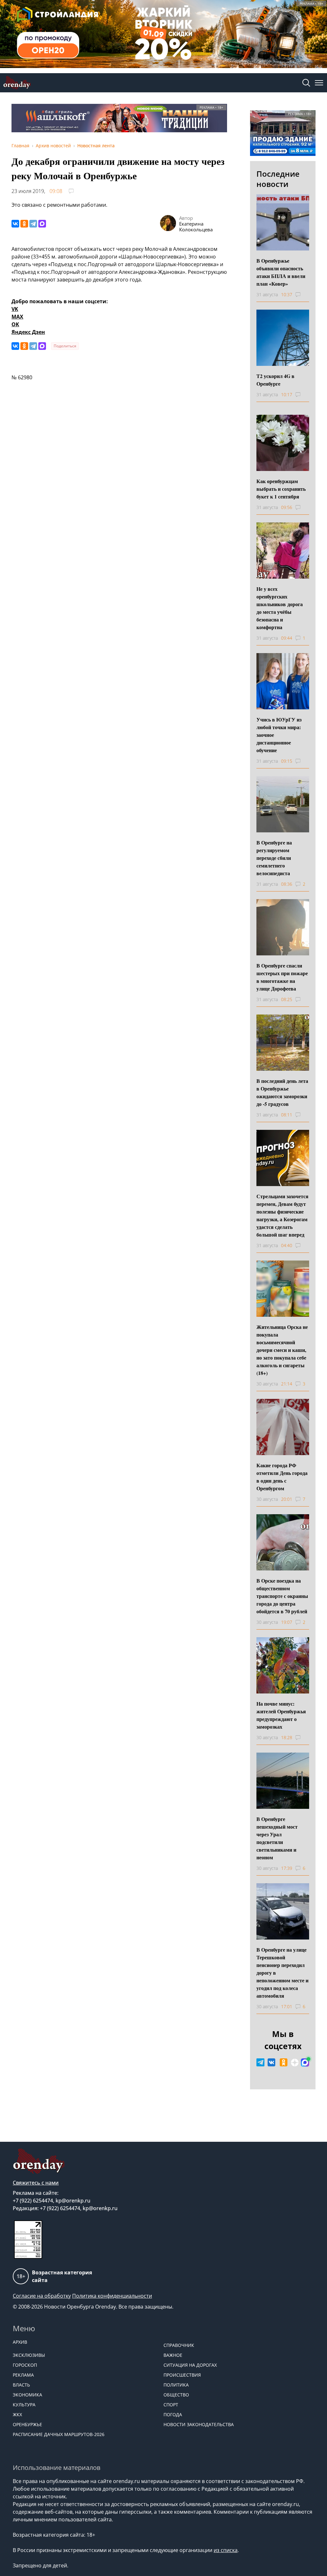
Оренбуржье (27, 2424)
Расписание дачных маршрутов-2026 (59, 2434)
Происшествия (182, 2375)
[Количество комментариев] (304, 295)
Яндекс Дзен (28, 332)
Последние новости (278, 179)
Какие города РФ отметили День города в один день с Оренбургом (282, 1477)
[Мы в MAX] (305, 2063)
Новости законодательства (199, 2424)
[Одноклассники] (24, 224)
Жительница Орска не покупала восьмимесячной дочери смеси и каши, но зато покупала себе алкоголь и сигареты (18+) (282, 1350)
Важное (173, 2355)
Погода (173, 2414)
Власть (21, 2385)
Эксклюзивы (29, 2355)
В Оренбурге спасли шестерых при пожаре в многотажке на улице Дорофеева (282, 977)
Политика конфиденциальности (112, 2296)
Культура (24, 2405)
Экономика (27, 2395)
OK (15, 324)
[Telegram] (33, 224)
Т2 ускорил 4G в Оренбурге (275, 380)
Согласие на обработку (42, 2296)
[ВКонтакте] (15, 224)
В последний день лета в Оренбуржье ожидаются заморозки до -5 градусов (282, 1092)
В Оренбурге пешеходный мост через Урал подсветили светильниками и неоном (277, 1838)
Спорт (171, 2405)
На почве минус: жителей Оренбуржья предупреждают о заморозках (281, 1715)
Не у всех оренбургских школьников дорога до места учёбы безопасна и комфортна (280, 608)
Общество (176, 2395)
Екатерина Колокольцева (196, 227)
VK (15, 309)
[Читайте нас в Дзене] (295, 2063)
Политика (176, 2385)
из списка (226, 2550)
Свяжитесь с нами (36, 2183)
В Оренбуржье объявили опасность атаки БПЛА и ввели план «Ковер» (281, 272)
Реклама (23, 2375)
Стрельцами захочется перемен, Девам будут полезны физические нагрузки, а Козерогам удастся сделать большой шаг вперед (282, 1215)
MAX (17, 317)
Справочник (179, 2345)
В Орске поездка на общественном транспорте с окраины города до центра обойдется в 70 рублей (282, 1596)
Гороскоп (25, 2365)
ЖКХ (17, 2414)
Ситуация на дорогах (190, 2365)
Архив (20, 2342)
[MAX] (42, 224)
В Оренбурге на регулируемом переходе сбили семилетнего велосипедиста (274, 858)
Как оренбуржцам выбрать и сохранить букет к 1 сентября (281, 489)
